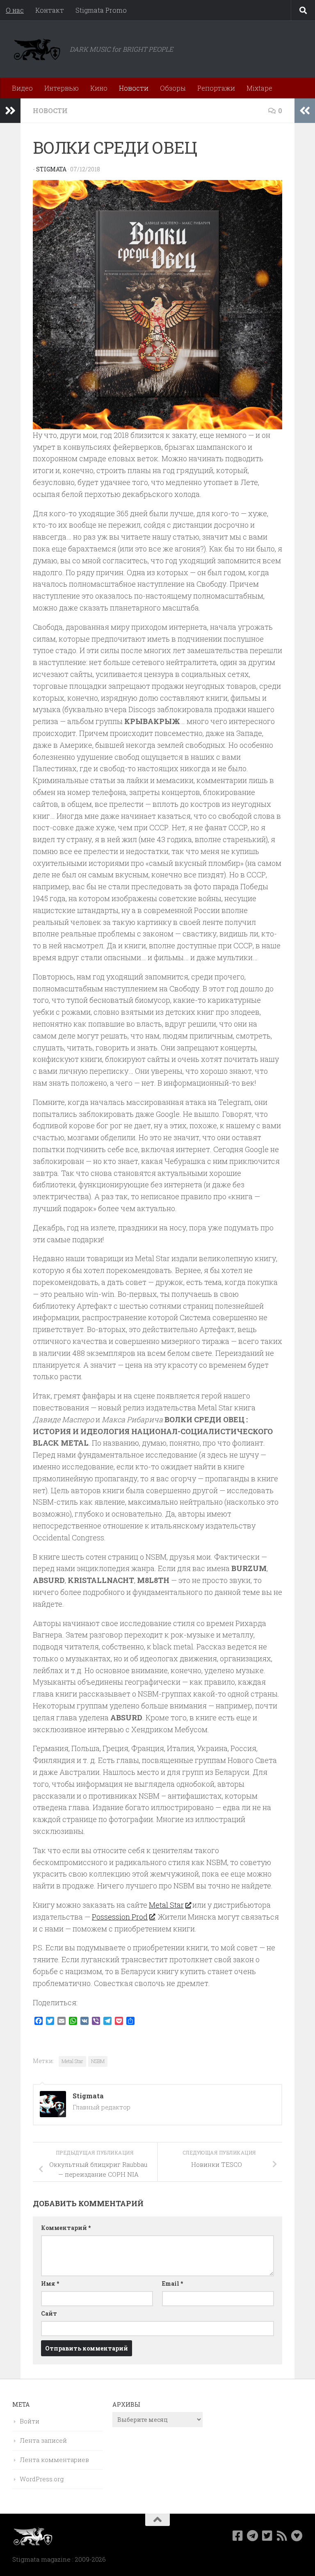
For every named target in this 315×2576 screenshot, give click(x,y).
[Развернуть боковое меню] (10, 111)
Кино (99, 88)
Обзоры (173, 88)
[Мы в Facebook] (238, 2536)
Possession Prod (120, 1917)
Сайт (49, 2313)
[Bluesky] (297, 2536)
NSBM (98, 2061)
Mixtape (259, 88)
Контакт (50, 10)
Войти (30, 2421)
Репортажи (216, 88)
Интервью (62, 88)
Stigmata (51, 169)
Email (172, 2283)
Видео (22, 88)
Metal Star (166, 1905)
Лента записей (43, 2440)
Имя (50, 2283)
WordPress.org (42, 2479)
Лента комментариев (54, 2460)
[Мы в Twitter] (267, 2536)
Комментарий (66, 2228)
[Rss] (282, 2536)
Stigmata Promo (101, 10)
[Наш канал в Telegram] (253, 2536)
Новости (134, 88)
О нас (15, 10)
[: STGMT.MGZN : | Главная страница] (37, 49)
